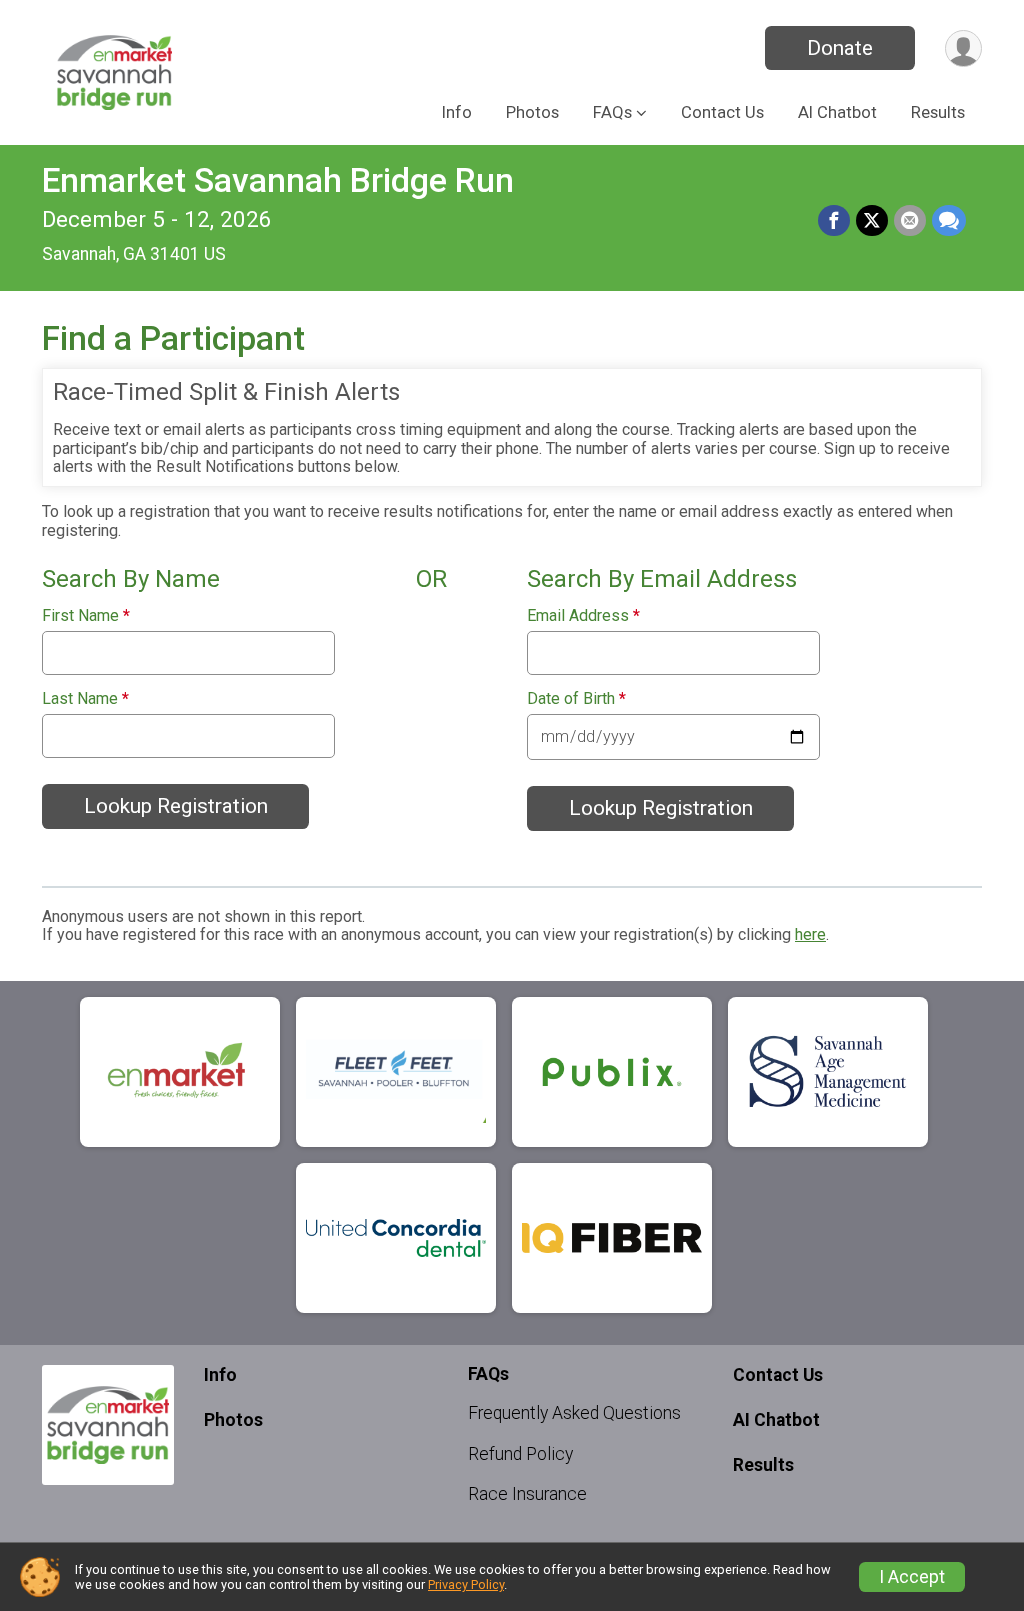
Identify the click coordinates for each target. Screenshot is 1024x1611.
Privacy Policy (466, 1584)
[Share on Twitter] (872, 221)
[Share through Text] (949, 221)
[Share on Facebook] (834, 221)
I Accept (912, 1577)
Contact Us (722, 112)
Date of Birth (576, 699)
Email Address (583, 616)
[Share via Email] (910, 221)
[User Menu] (963, 48)
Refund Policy (520, 1454)
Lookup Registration (176, 806)
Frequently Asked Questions (574, 1413)
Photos (532, 112)
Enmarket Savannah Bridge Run (278, 180)
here (810, 934)
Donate (840, 48)
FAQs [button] (612, 112)
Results (938, 112)
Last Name (85, 699)
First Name (86, 616)
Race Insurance (527, 1494)
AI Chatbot (837, 112)
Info (457, 112)
